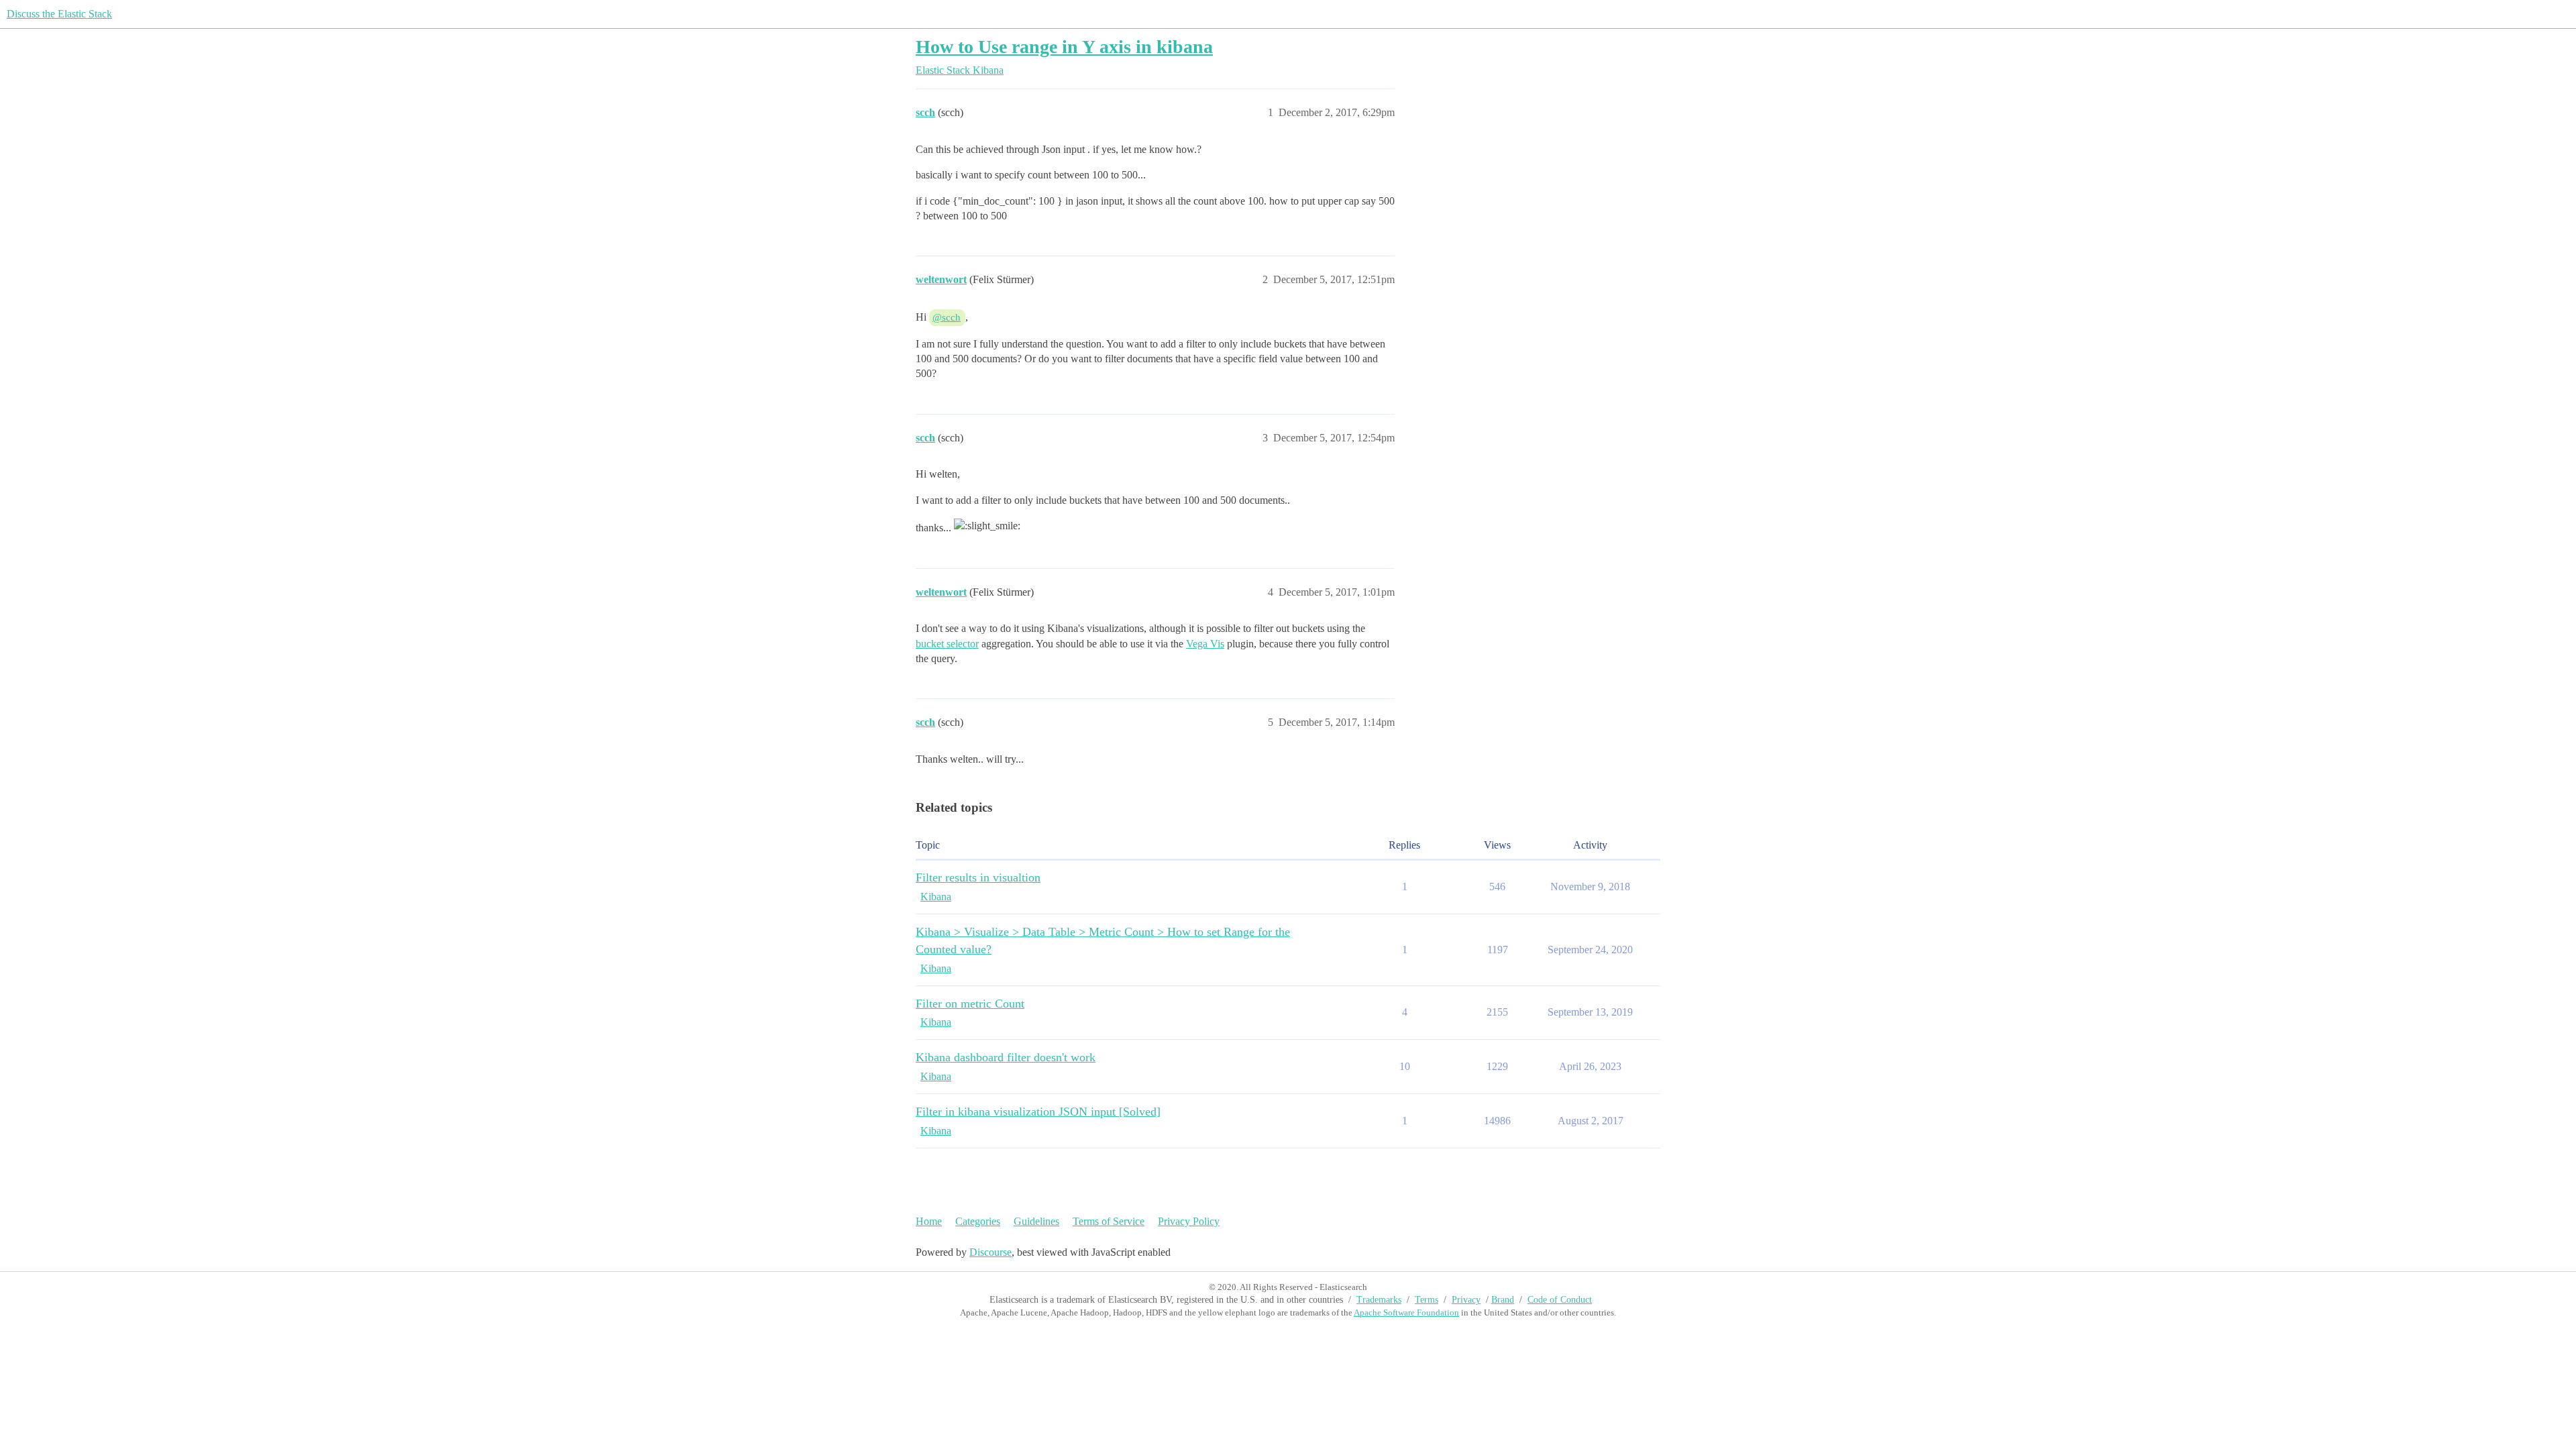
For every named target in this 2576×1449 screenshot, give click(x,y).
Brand (1503, 1300)
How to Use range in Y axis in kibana (1064, 47)
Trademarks (1379, 1300)
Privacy (1466, 1300)
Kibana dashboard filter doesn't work (1006, 1057)
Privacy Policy (1189, 1221)
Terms (1427, 1300)
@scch (947, 317)
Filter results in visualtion (978, 877)
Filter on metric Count (970, 1004)
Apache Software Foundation (1406, 1312)
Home (929, 1221)
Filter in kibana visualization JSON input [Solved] (1038, 1112)
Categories (978, 1221)
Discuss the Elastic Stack (59, 14)
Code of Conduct (1560, 1300)
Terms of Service (1109, 1221)
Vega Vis (1205, 644)
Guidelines (1036, 1221)
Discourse (990, 1252)
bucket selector (947, 644)
